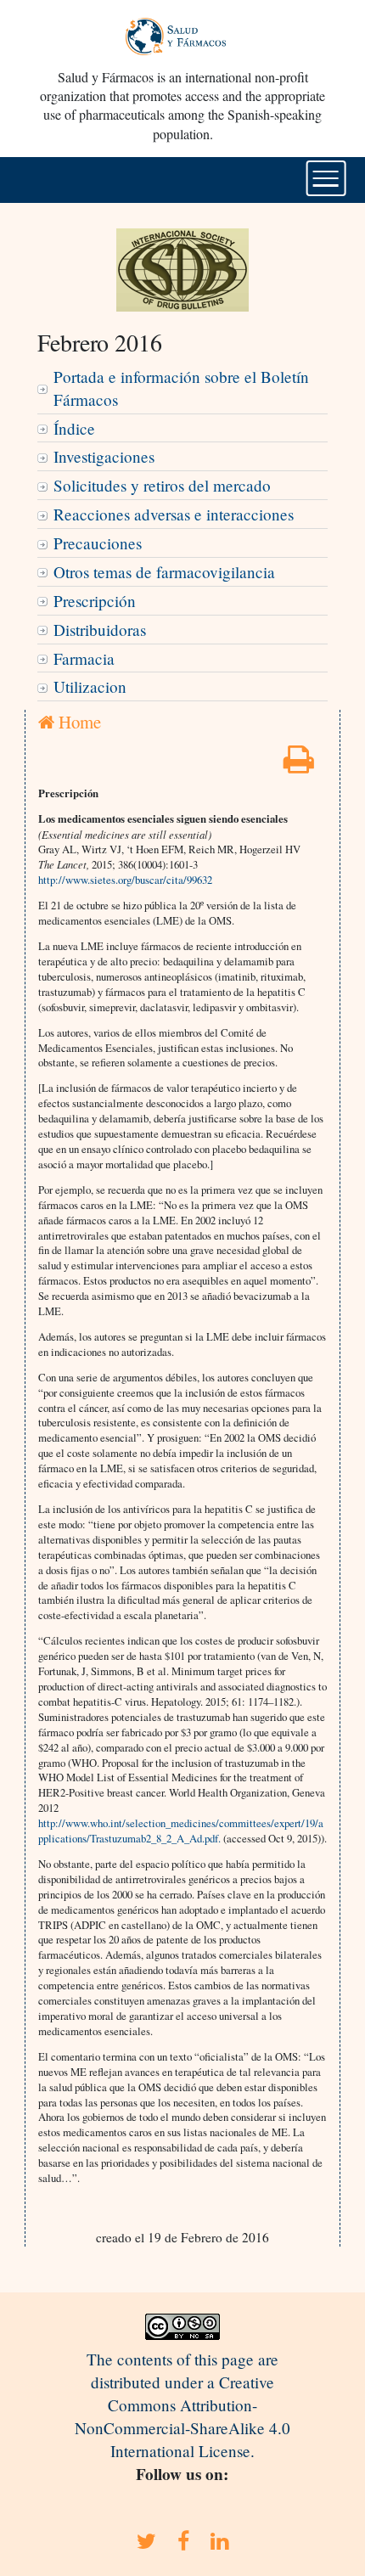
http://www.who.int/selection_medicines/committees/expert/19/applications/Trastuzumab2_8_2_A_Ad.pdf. (181, 1831)
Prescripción (95, 601)
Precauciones (98, 543)
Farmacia (84, 658)
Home (78, 722)
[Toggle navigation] (326, 178)
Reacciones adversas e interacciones (174, 514)
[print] (299, 765)
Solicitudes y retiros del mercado (162, 485)
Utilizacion (90, 686)
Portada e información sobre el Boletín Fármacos (181, 388)
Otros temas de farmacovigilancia (164, 572)
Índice (74, 428)
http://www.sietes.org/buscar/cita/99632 (125, 880)
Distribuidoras (100, 630)
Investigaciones (104, 456)
